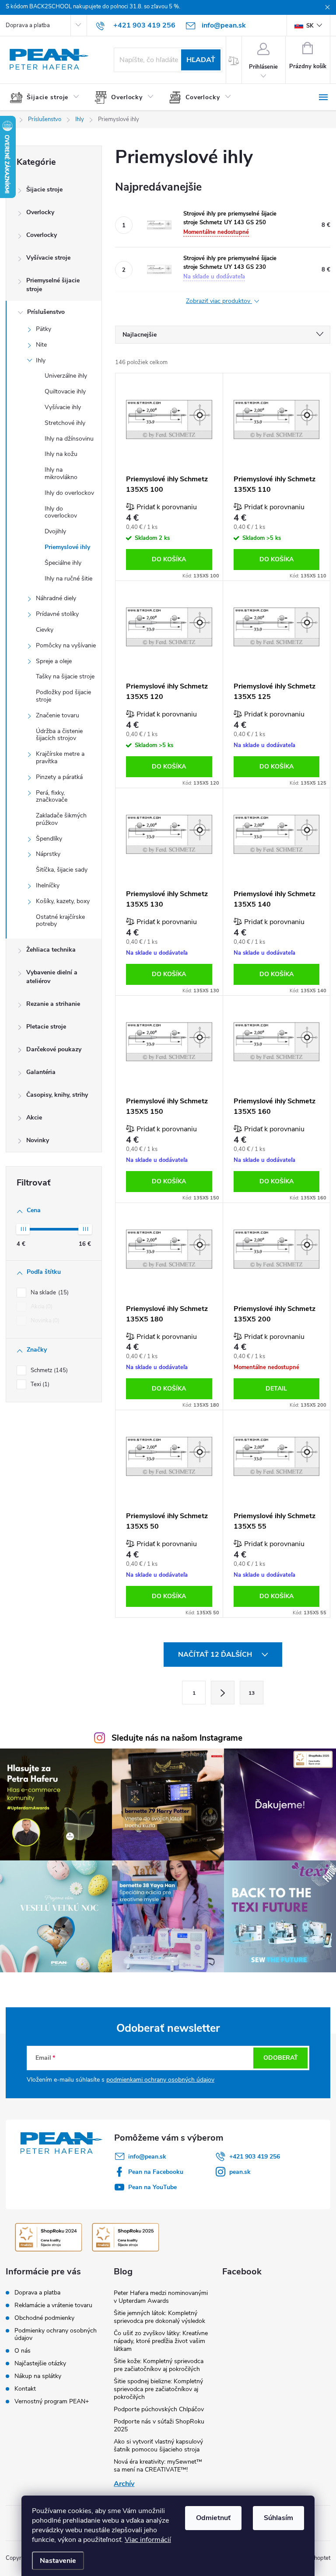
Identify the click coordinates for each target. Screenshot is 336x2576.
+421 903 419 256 (255, 2157)
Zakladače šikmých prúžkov (61, 819)
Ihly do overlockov (69, 493)
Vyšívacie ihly (63, 407)
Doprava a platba (28, 25)
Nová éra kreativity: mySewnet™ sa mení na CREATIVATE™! (158, 2466)
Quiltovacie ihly (65, 391)
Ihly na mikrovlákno (61, 473)
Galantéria (41, 1072)
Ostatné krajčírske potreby (60, 921)
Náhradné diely (56, 598)
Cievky (45, 630)
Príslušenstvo (46, 312)
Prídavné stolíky (57, 614)
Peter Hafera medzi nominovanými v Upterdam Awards (161, 2297)
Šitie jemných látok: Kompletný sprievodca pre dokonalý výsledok (159, 2317)
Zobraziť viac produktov (219, 301)
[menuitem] (48, 97)
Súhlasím (278, 2518)
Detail (276, 1389)
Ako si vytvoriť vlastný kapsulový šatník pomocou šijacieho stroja (158, 2446)
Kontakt (25, 2389)
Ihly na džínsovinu (69, 439)
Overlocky (40, 212)
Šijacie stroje (44, 189)
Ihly (41, 360)
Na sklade (49, 1293)
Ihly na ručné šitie (68, 579)
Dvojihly (55, 531)
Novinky (38, 1140)
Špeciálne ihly (63, 563)
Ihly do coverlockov (61, 512)
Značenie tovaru (58, 715)
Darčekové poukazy (54, 1049)
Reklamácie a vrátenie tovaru (53, 2305)
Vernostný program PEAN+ (52, 2401)
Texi (39, 1384)
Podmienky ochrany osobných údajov (56, 2334)
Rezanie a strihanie (53, 1004)
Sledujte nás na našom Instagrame (177, 1738)
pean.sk (240, 2172)
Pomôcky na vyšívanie (66, 645)
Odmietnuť (213, 2518)
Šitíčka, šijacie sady (62, 870)
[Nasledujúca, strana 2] (223, 1693)
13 (252, 1693)
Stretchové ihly (65, 423)
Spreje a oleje (54, 661)
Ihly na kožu (61, 454)
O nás (23, 2351)
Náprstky (48, 854)
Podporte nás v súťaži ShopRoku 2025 (159, 2425)
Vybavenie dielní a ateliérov (52, 977)
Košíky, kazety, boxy (63, 901)
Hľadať (201, 60)
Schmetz (48, 1370)
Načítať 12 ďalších (216, 1655)
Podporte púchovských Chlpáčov (159, 2409)
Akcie (34, 1118)
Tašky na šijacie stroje (65, 676)
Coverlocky (42, 235)
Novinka (44, 1321)
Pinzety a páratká (59, 777)
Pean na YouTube (152, 2187)
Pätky (44, 329)
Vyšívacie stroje (48, 258)
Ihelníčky (48, 885)
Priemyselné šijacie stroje (53, 285)
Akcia (41, 1307)
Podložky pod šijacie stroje (63, 696)
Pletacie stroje (46, 1027)
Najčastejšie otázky (40, 2363)
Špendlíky (49, 839)
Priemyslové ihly (67, 547)
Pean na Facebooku (156, 2172)
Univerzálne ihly (66, 376)
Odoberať (281, 2058)
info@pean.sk (147, 2157)
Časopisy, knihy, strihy (57, 1095)
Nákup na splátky (38, 2376)
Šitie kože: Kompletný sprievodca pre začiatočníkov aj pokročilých (159, 2365)
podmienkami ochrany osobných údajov (160, 2080)
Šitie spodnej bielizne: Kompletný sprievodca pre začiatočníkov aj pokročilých (158, 2389)
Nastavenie (58, 2561)
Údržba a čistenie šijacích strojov (59, 735)
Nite (41, 345)
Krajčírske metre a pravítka (60, 758)
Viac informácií (148, 2540)
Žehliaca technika (51, 950)
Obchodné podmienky (44, 2318)
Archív (124, 2484)
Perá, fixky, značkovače (52, 796)
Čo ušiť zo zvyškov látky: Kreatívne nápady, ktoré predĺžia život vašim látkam (161, 2341)
